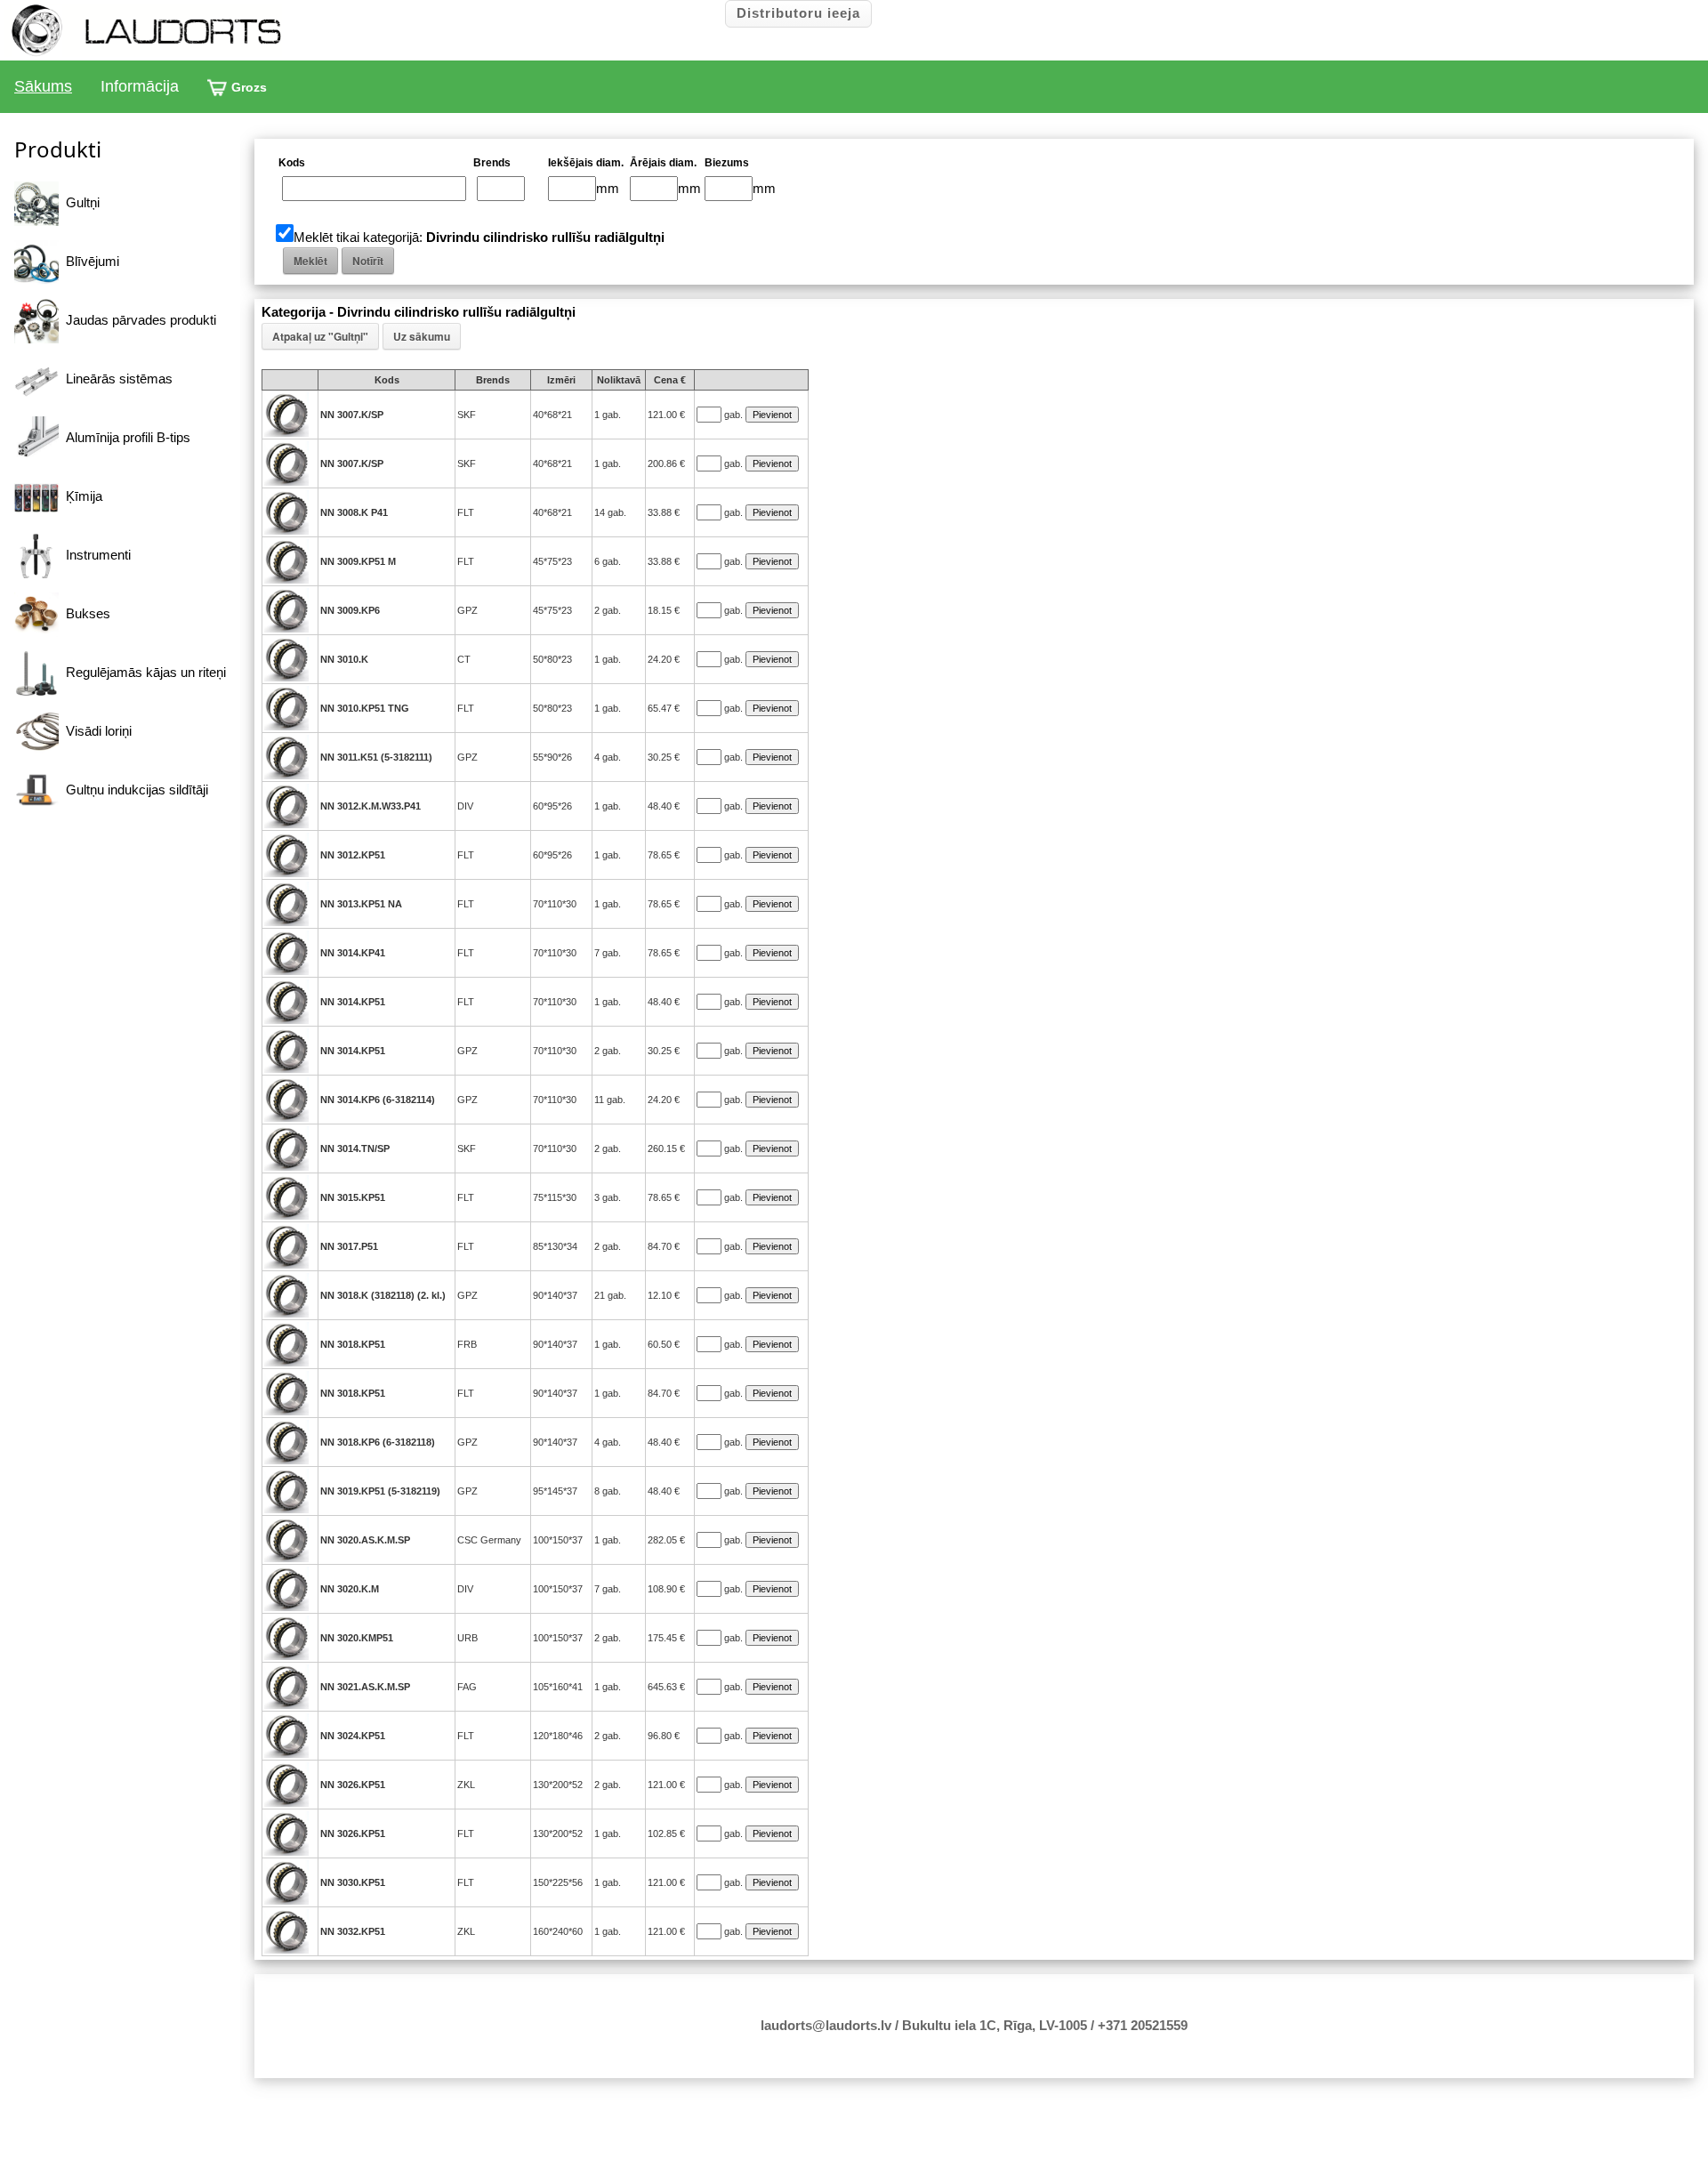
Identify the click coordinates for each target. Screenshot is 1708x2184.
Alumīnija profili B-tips (125, 437)
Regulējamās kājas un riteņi (142, 672)
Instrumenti (95, 555)
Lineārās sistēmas (116, 379)
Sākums (43, 86)
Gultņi (79, 202)
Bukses (85, 613)
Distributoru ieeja (798, 13)
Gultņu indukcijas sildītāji (133, 790)
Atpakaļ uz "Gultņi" (320, 336)
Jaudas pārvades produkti (137, 320)
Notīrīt (368, 261)
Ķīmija (81, 496)
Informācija (140, 86)
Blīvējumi (89, 261)
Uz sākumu (422, 336)
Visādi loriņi (95, 731)
